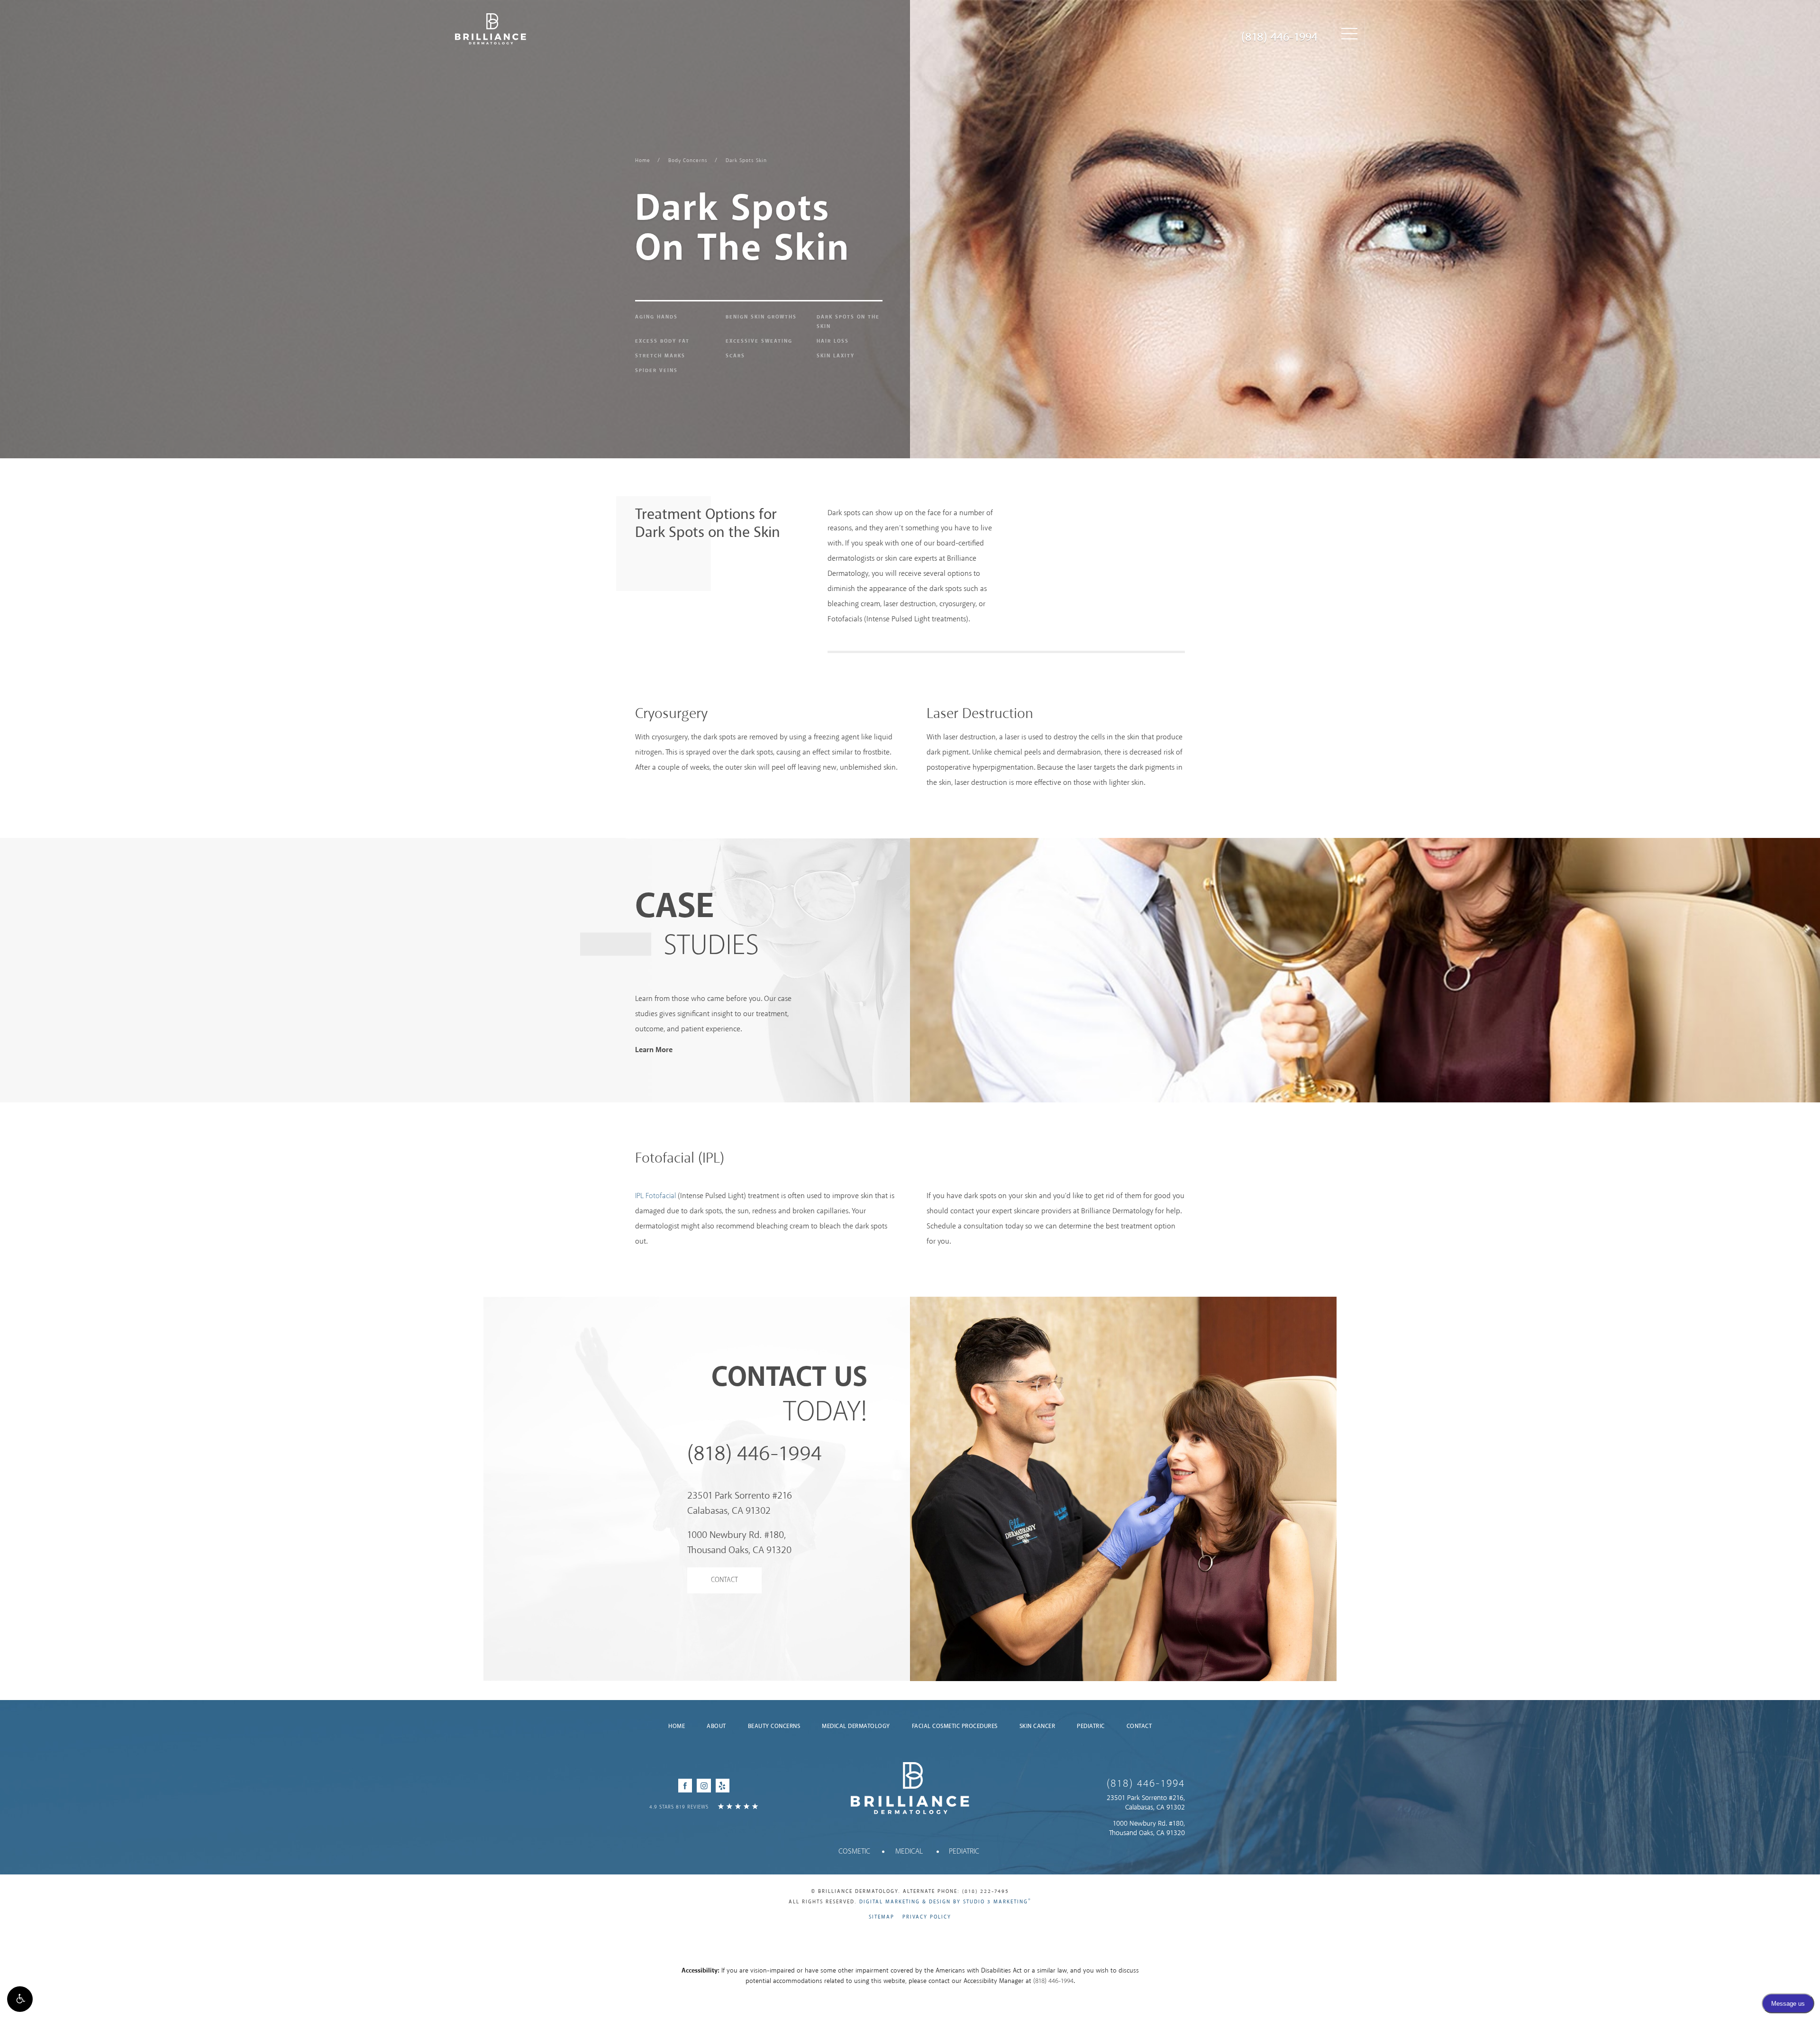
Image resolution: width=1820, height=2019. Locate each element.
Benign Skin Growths (761, 317)
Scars (735, 356)
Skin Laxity (836, 356)
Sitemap (882, 1917)
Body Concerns (688, 161)
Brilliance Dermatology (491, 29)
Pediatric (1091, 1726)
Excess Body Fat (662, 341)
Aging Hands (656, 317)
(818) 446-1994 (1279, 37)
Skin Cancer (1037, 1726)
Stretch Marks (660, 356)
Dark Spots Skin (746, 161)
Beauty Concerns (774, 1726)
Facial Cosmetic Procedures (955, 1726)
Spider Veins (656, 371)
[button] (20, 1999)
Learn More (654, 1050)
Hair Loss (833, 341)
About (716, 1726)
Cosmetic (854, 1851)
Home (643, 161)
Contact (724, 1580)
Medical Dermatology (856, 1726)
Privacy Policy (927, 1917)
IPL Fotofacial (655, 1196)
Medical (909, 1851)
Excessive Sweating (759, 341)
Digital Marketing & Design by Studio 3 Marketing (945, 1902)
